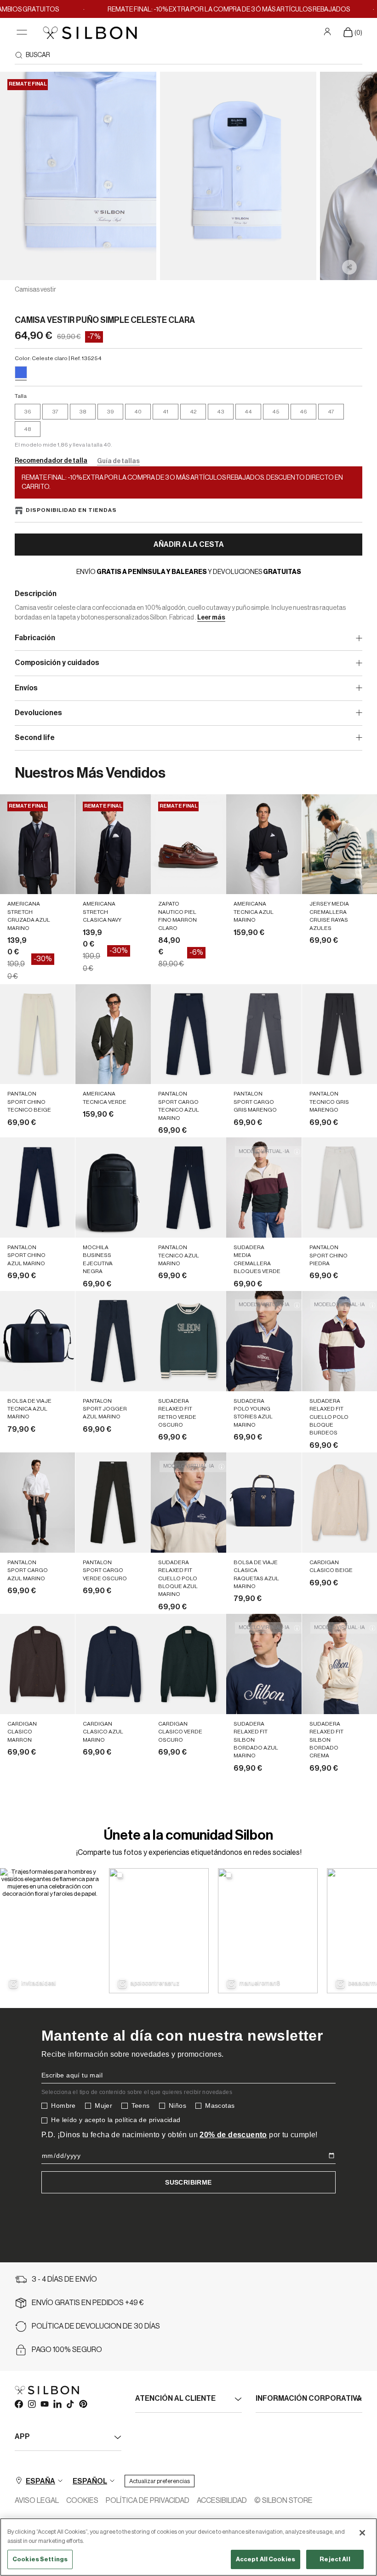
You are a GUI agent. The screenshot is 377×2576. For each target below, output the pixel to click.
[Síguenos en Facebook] (18, 2404)
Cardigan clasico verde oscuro (180, 1732)
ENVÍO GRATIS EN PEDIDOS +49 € (88, 2303)
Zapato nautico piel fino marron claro (177, 916)
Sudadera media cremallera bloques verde (257, 1259)
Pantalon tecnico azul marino (179, 1255)
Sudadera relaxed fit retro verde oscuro (177, 1413)
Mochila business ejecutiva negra (98, 1259)
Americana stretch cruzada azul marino (29, 916)
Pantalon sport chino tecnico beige (29, 1102)
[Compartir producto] (349, 267)
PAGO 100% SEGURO (67, 2350)
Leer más (211, 618)
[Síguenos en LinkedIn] (57, 2404)
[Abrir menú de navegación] (22, 32)
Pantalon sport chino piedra (328, 1255)
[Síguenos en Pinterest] (83, 2404)
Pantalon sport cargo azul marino (28, 1570)
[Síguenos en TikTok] (70, 2404)
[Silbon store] (90, 33)
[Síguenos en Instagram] (31, 2404)
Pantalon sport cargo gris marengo (255, 1102)
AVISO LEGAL (37, 2501)
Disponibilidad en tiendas (71, 510)
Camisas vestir (35, 290)
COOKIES (82, 2501)
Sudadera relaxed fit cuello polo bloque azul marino (178, 1578)
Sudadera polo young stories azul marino (253, 1413)
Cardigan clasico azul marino (103, 1732)
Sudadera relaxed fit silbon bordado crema (326, 1740)
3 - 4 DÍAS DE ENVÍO (64, 2279)
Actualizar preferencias (160, 2481)
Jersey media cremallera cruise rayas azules (329, 916)
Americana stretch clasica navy (102, 912)
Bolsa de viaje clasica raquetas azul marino (256, 1574)
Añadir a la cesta (189, 545)
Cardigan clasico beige (331, 1566)
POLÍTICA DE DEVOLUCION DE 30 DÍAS (96, 2326)
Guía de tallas (118, 461)
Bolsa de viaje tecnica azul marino (29, 1409)
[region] (188, 2547)
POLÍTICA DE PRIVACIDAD (148, 2501)
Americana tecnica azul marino (254, 912)
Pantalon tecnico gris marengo (329, 1102)
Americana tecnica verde (105, 1098)
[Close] (362, 2533)
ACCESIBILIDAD (222, 2501)
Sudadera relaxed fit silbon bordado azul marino (256, 1740)
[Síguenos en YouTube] (44, 2404)
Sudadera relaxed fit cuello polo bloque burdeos (329, 1417)
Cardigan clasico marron (22, 1732)
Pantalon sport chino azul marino (26, 1255)
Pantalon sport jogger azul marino (105, 1409)
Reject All (335, 2559)
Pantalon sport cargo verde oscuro (105, 1570)
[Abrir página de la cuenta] (328, 32)
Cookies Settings (40, 2559)
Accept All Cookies (266, 2559)
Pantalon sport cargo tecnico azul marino (179, 1106)
